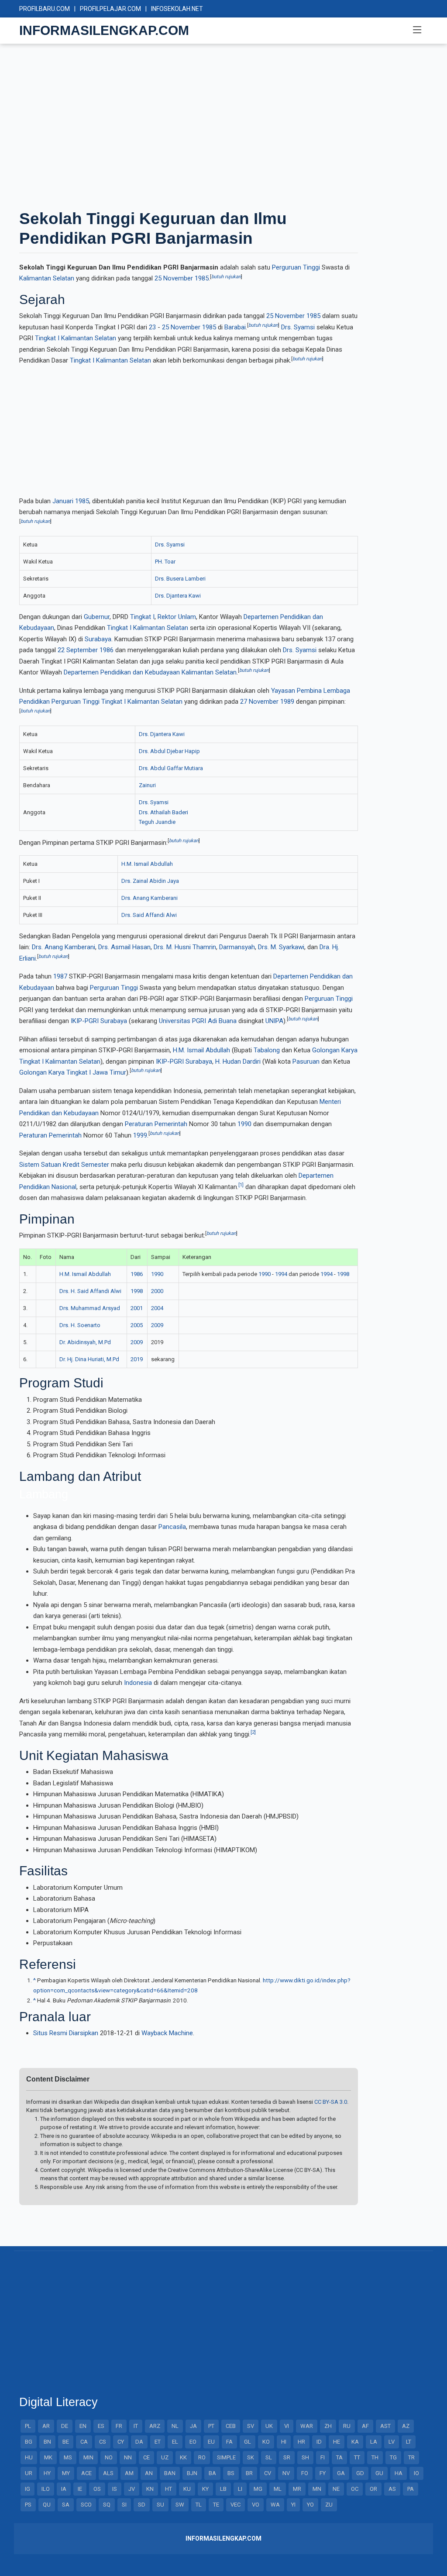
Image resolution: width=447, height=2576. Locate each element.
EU (211, 2442)
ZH (328, 2426)
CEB (231, 2426)
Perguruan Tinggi (296, 267)
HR (301, 2442)
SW (180, 2505)
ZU (329, 2505)
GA (341, 2473)
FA (229, 2442)
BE (66, 2442)
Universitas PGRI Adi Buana (198, 1021)
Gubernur (97, 617)
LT (409, 2442)
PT (211, 2426)
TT (357, 2457)
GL (248, 2442)
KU (187, 2489)
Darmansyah (237, 947)
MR (297, 2489)
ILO (46, 2489)
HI (284, 2442)
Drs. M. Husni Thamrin (185, 947)
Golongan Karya (335, 1050)
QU (47, 2505)
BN (47, 2442)
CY (121, 2442)
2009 (157, 1325)
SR (287, 2457)
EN (83, 2426)
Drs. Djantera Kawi (178, 596)
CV (268, 2473)
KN (150, 2489)
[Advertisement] (223, 126)
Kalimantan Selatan (47, 278)
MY (66, 2473)
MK (48, 2457)
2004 (157, 1308)
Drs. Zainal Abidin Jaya (150, 881)
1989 (287, 702)
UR (29, 2473)
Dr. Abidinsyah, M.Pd (85, 1342)
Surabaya (98, 639)
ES (101, 2426)
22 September (78, 650)
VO (256, 2505)
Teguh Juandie (157, 822)
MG (258, 2489)
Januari (63, 501)
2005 (137, 1325)
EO (193, 2442)
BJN (192, 2473)
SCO (86, 2505)
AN (149, 2473)
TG (393, 2457)
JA (193, 2426)
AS (392, 2489)
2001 (137, 1308)
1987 (60, 976)
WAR (307, 2426)
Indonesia (138, 1683)
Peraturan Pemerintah (156, 1124)
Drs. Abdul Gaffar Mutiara (171, 768)
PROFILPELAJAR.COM (110, 9)
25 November (174, 278)
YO (310, 2505)
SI (124, 2505)
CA (84, 2442)
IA (64, 2489)
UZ (165, 2457)
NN (128, 2457)
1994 (281, 1274)
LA (374, 2442)
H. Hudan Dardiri (238, 1062)
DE (65, 2426)
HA (399, 2473)
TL (199, 2505)
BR (249, 2473)
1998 (343, 1274)
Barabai (235, 327)
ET (158, 2442)
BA (212, 2473)
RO (202, 2457)
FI (323, 2457)
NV (286, 2473)
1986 (107, 650)
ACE (86, 2473)
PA (411, 2489)
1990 (244, 1124)
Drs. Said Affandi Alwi (149, 915)
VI (287, 2426)
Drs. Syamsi (298, 327)
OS (97, 2489)
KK (183, 2457)
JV (132, 2489)
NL (175, 2426)
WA (275, 2505)
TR (411, 2457)
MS (68, 2457)
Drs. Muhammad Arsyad (90, 1308)
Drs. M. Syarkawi (281, 947)
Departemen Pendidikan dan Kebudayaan (122, 672)
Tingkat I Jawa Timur (96, 1072)
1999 (140, 1135)
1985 (202, 278)
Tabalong (267, 1050)
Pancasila (172, 1527)
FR (119, 2426)
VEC (236, 2505)
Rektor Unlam (177, 617)
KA (355, 2442)
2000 (157, 1291)
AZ (406, 2426)
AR (46, 2426)
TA (339, 2457)
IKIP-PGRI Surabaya (99, 1021)
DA (139, 2442)
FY (323, 2473)
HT (168, 2489)
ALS (108, 2473)
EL (175, 2442)
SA (66, 2505)
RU (347, 2426)
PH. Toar (165, 562)
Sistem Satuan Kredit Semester (64, 1165)
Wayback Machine (167, 2033)
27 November (259, 702)
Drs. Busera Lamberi (180, 579)
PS (28, 2505)
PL (28, 2426)
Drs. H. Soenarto (80, 1325)
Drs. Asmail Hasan (124, 947)
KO (266, 2442)
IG (28, 2489)
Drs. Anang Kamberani (150, 898)
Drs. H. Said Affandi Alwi (90, 1291)
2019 (137, 1359)
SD (142, 2505)
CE (146, 2457)
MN (317, 2489)
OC (355, 2489)
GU (379, 2473)
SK (251, 2457)
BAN (170, 2473)
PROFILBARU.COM (45, 9)
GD (360, 2473)
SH (305, 2457)
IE (80, 2489)
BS (231, 2473)
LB (223, 2489)
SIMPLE (226, 2457)
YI (293, 2505)
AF (365, 2426)
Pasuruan (306, 1062)
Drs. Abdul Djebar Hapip (169, 751)
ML (278, 2489)
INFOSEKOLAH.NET (177, 9)
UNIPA (274, 1021)
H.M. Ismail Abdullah (147, 864)
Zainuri (147, 785)
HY (47, 2473)
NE (336, 2489)
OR (373, 2489)
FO (305, 2473)
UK (269, 2426)
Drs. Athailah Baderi (163, 812)
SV (251, 2426)
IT (136, 2426)
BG (29, 2442)
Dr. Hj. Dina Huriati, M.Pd (89, 1359)
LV (392, 2442)
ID (319, 2442)
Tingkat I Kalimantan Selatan (76, 338)
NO (109, 2457)
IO (416, 2473)
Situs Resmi (50, 2033)
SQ (107, 2505)
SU (160, 2505)
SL (269, 2457)
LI (240, 2489)
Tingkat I (142, 617)
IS (115, 2489)
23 (152, 327)
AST (385, 2426)
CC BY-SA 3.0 (331, 2102)
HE (337, 2442)
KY (205, 2489)
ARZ (155, 2426)
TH (375, 2457)
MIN (88, 2457)
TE (216, 2505)
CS (103, 2442)
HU (29, 2457)
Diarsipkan (84, 2033)
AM (129, 2473)
